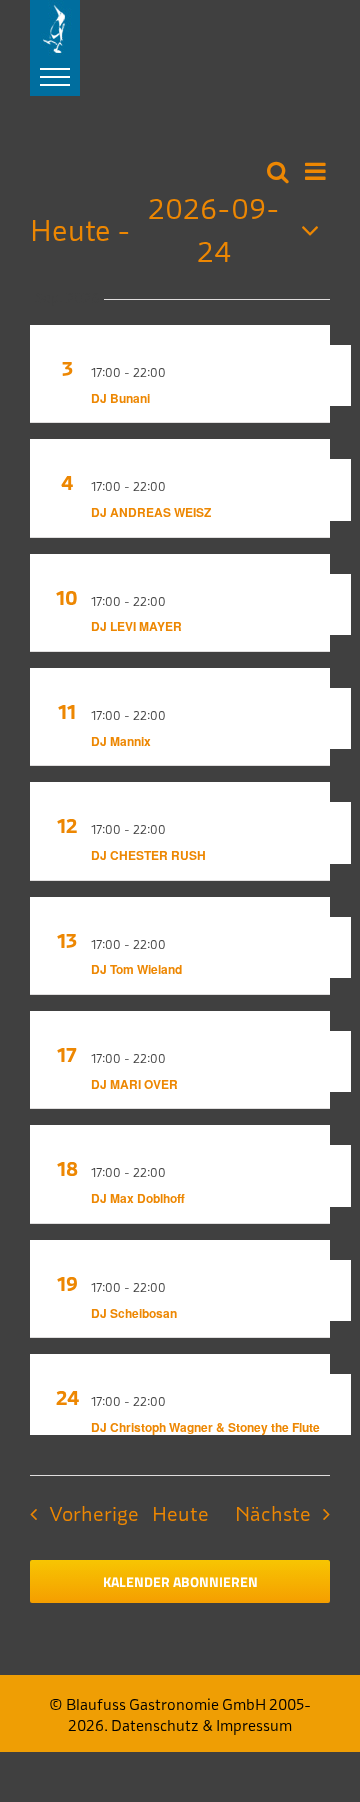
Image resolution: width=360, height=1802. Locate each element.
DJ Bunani (120, 398)
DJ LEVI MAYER (136, 626)
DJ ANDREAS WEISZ (151, 512)
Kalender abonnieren (180, 1581)
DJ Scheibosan (134, 1313)
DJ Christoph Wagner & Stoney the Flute (205, 1427)
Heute (180, 1513)
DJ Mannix (121, 741)
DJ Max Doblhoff (138, 1198)
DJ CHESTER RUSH (148, 855)
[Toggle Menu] (55, 77)
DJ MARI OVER (134, 1084)
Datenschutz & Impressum (201, 1725)
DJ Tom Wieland (136, 969)
